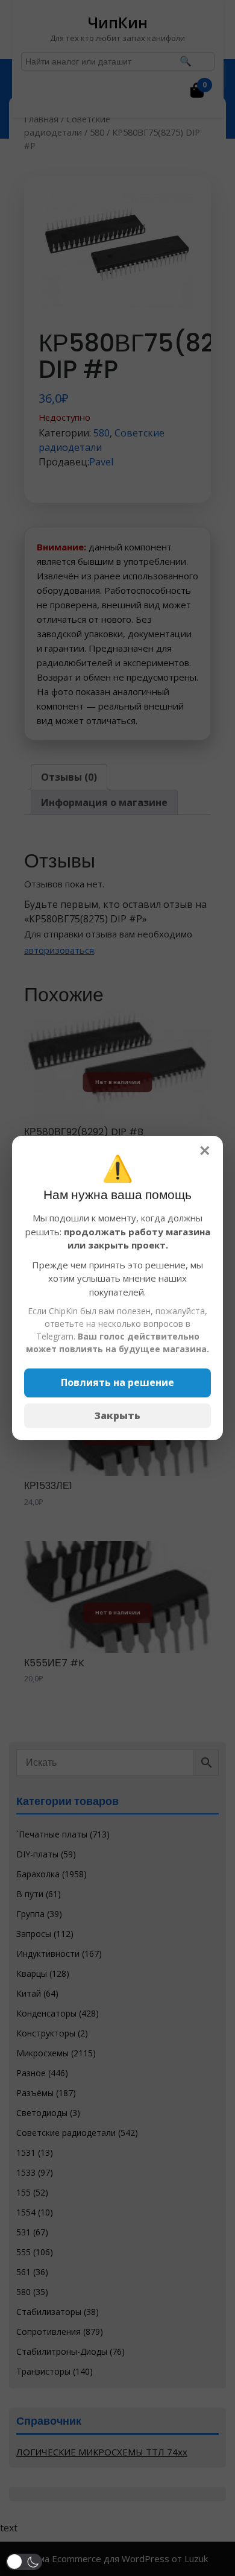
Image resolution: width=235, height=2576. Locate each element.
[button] (24, 2562)
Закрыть (117, 1416)
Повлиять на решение (117, 1382)
